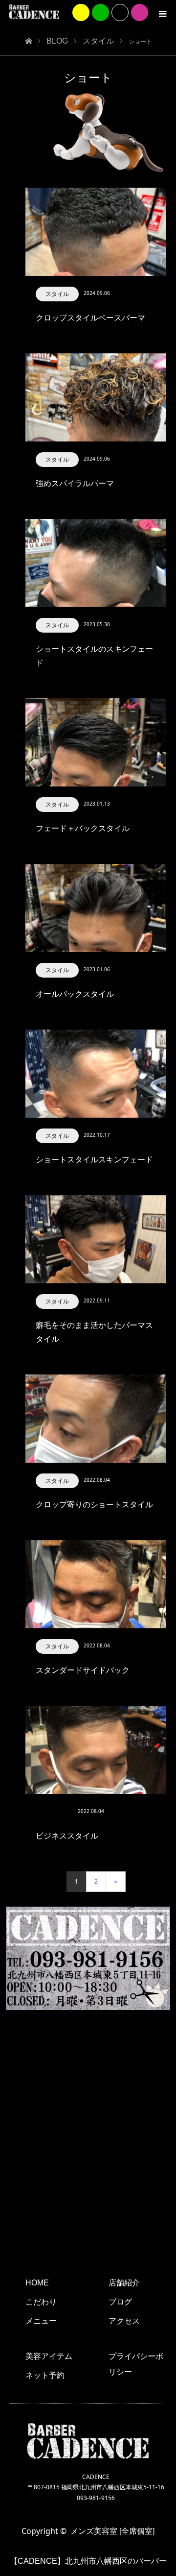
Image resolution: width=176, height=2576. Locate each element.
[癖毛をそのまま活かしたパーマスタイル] (96, 1239)
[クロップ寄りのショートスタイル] (96, 1419)
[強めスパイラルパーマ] (96, 397)
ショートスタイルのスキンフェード (94, 656)
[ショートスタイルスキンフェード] (96, 1074)
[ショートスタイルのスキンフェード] (96, 563)
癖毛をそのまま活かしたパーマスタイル (94, 1332)
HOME (37, 2283)
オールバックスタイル (75, 994)
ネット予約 (45, 2375)
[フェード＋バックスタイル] (96, 742)
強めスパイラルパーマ (75, 483)
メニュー (41, 2321)
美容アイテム (49, 2356)
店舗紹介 (124, 2283)
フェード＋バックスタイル (83, 828)
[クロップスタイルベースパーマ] (96, 232)
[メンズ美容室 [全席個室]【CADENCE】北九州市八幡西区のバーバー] (34, 12)
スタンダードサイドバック (83, 1670)
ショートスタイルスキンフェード (94, 1160)
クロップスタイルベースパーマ (90, 318)
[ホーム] (29, 38)
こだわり (41, 2302)
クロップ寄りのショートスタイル (94, 1505)
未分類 (54, 1812)
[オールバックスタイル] (96, 908)
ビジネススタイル (67, 1836)
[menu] (162, 14)
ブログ (120, 2302)
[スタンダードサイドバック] (96, 1584)
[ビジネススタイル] (96, 1750)
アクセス (124, 2321)
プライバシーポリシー (136, 2364)
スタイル (57, 294)
